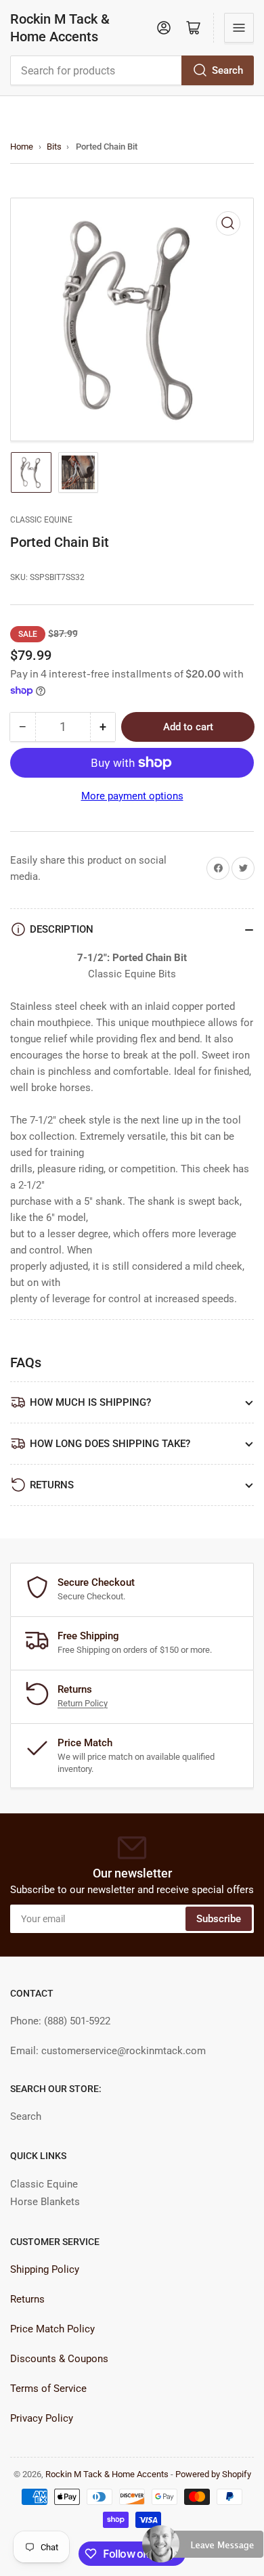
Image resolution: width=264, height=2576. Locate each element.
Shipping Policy (45, 2269)
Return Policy (83, 1703)
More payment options (132, 796)
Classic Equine (41, 520)
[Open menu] (239, 28)
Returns (27, 2299)
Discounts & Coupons (59, 2359)
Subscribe (219, 1919)
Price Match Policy (52, 2329)
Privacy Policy (42, 2418)
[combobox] (132, 70)
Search (227, 70)
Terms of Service (48, 2389)
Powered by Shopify (213, 2474)
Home (22, 147)
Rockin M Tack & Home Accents (60, 28)
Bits (54, 147)
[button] (203, 2550)
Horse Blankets (45, 2202)
